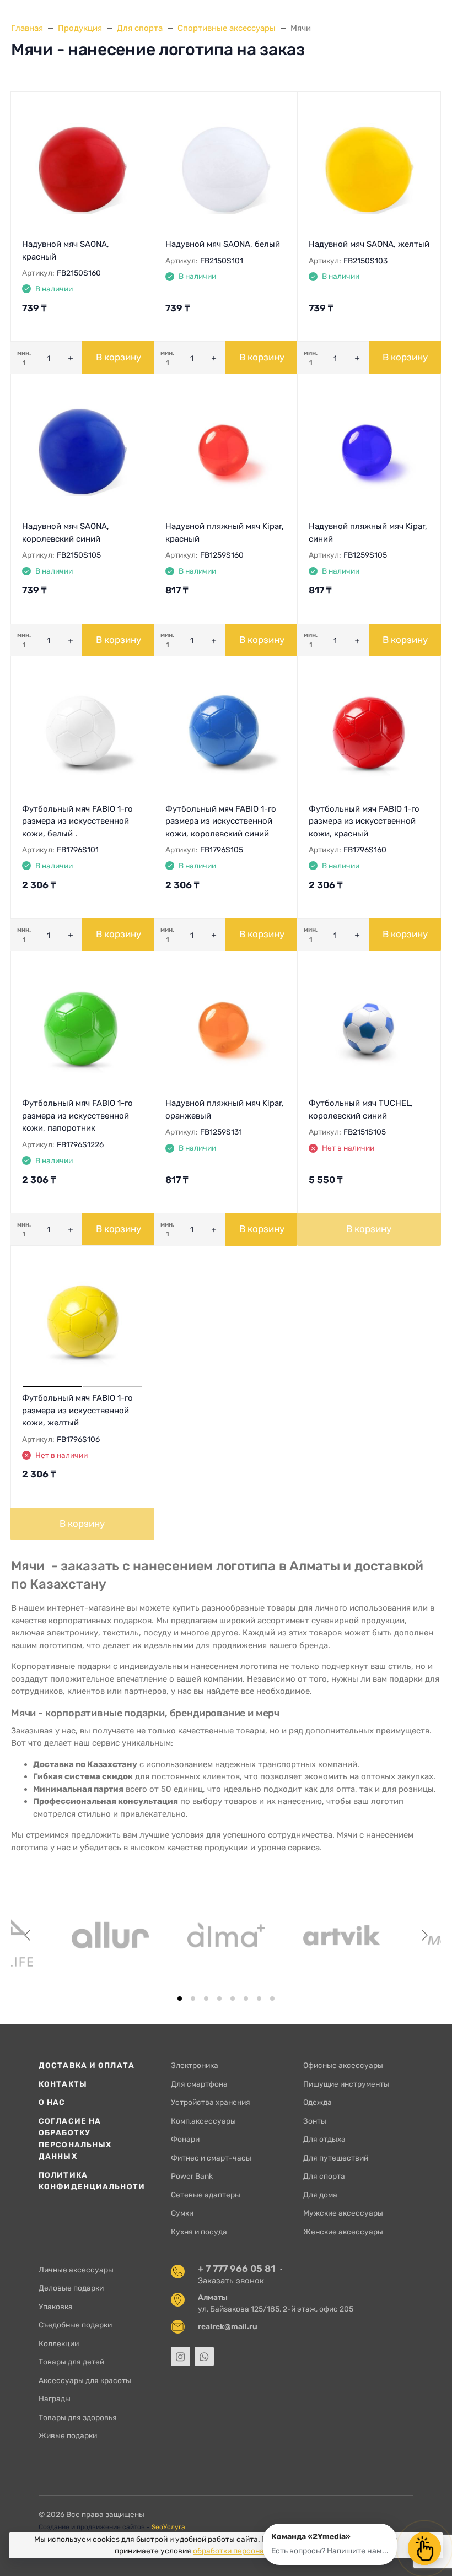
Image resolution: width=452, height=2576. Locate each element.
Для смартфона (199, 2084)
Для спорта (324, 2176)
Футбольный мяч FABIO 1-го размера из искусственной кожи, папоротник (77, 1116)
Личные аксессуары (76, 2270)
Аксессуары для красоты (85, 2380)
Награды (55, 2399)
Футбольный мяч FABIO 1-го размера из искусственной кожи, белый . (77, 821)
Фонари (185, 2139)
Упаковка (56, 2307)
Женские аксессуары (343, 2232)
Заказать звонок (231, 2281)
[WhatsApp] (204, 2356)
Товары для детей (71, 2362)
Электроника (195, 2065)
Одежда (318, 2102)
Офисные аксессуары (343, 2065)
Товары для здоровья (78, 2417)
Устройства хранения (211, 2102)
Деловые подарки (71, 2288)
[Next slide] (424, 1935)
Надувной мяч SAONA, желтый (369, 244)
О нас (52, 2102)
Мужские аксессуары (343, 2213)
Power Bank (192, 2176)
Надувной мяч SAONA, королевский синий (66, 533)
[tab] (180, 1999)
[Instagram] (181, 2356)
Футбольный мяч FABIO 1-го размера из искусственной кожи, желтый (77, 1410)
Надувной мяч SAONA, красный (66, 250)
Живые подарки (68, 2435)
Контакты (63, 2084)
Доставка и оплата (87, 2065)
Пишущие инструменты (346, 2084)
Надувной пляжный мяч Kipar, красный (225, 533)
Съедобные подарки (75, 2325)
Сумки (182, 2213)
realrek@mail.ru (228, 2326)
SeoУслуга (168, 2527)
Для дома (320, 2195)
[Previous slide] (28, 1935)
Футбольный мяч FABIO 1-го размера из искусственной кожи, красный (364, 821)
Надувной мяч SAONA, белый (223, 244)
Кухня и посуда (199, 2232)
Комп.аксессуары (203, 2121)
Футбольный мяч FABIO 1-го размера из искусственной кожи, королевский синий (221, 821)
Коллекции (59, 2343)
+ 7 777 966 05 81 (236, 2269)
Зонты (315, 2121)
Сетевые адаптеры (206, 2195)
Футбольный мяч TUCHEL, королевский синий (361, 1109)
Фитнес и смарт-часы (211, 2158)
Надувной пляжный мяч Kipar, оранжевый (225, 1109)
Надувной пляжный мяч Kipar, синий (368, 533)
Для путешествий (336, 2158)
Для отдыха (324, 2139)
